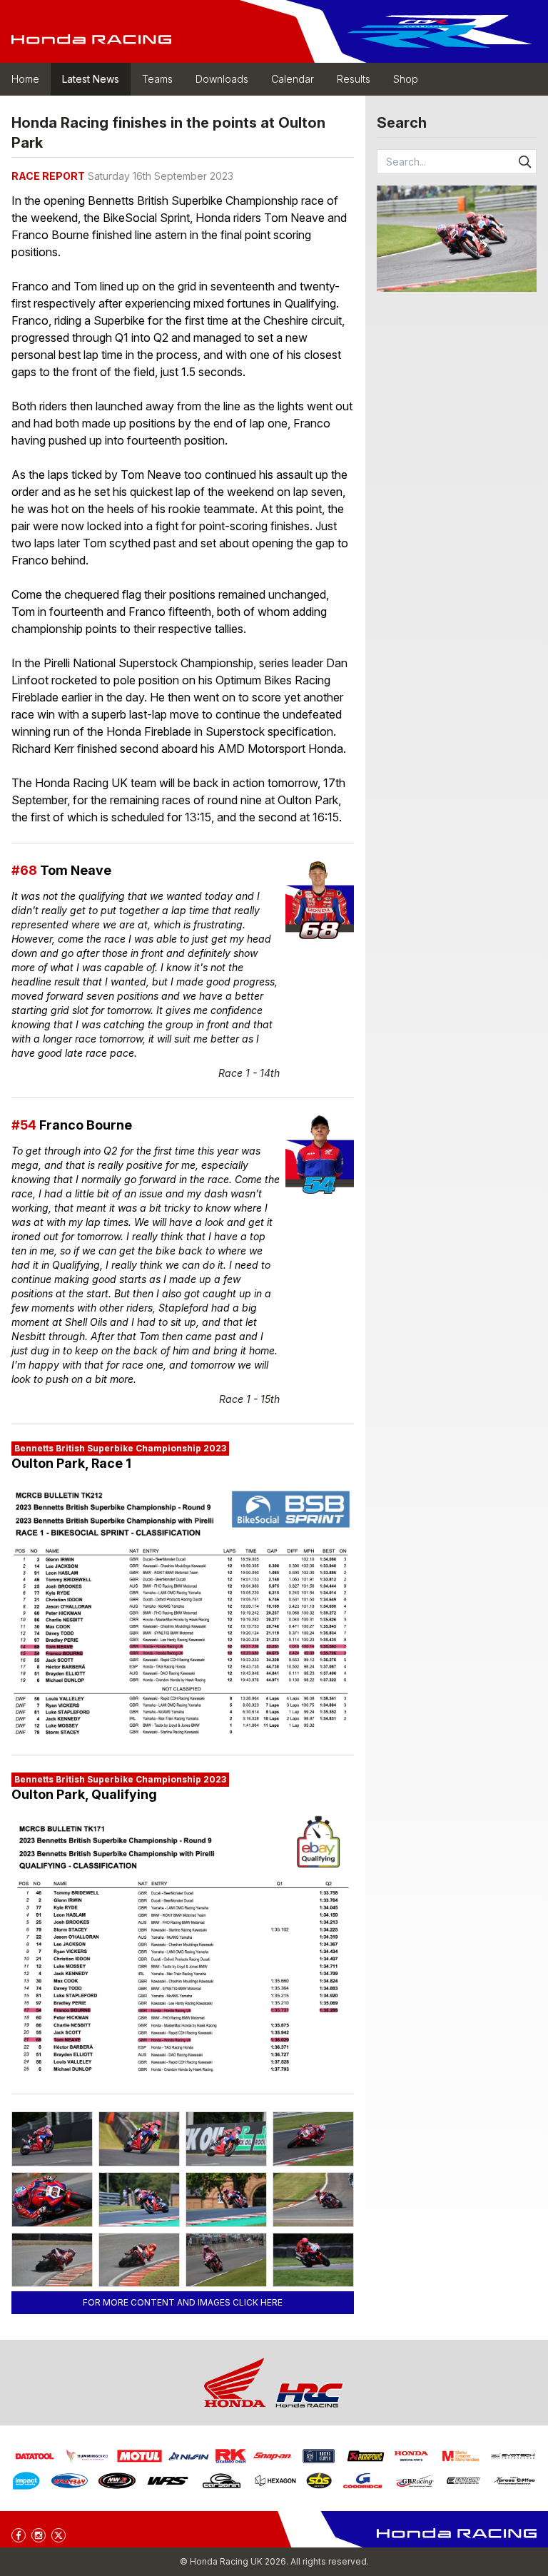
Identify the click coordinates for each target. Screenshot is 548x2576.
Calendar (293, 79)
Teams (157, 79)
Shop (406, 79)
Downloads (222, 79)
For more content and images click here (183, 2302)
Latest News (91, 79)
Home (25, 79)
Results (354, 79)
